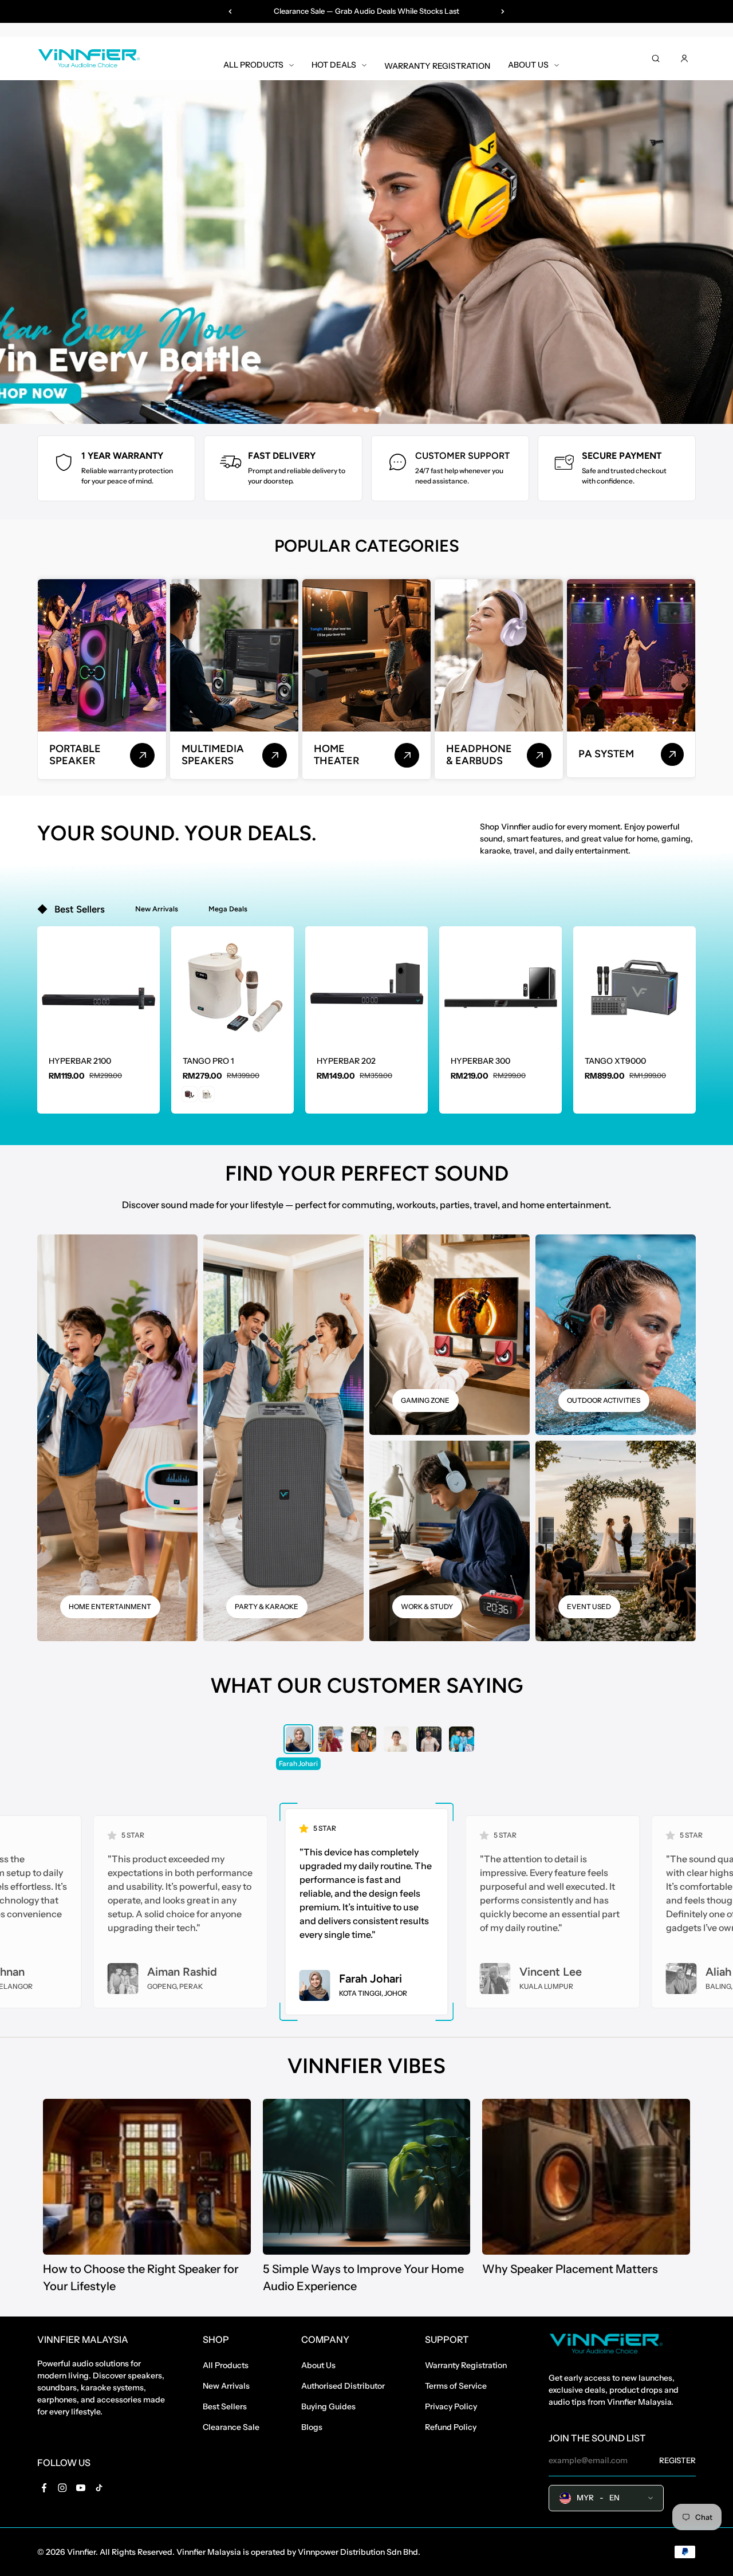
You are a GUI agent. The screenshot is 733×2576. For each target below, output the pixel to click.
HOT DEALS (334, 65)
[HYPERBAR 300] (501, 988)
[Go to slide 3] (378, 410)
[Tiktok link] (99, 2488)
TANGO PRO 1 (208, 1061)
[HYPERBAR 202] (366, 988)
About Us (318, 2365)
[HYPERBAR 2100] (98, 988)
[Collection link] (142, 755)
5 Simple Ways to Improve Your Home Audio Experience (363, 2278)
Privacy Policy (451, 2406)
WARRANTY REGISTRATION (437, 66)
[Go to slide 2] (366, 410)
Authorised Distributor (343, 2386)
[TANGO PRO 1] (232, 988)
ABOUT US (528, 65)
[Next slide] (503, 11)
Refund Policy (451, 2427)
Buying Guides (328, 2406)
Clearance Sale (231, 2427)
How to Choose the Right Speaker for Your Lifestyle (141, 2278)
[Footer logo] (606, 2345)
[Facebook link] (44, 2488)
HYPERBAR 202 (346, 1061)
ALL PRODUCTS (253, 65)
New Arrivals (226, 2386)
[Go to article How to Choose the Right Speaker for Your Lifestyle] (147, 2177)
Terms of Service (456, 2386)
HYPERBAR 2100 (80, 1061)
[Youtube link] (81, 2488)
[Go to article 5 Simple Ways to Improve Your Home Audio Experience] (367, 2177)
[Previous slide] (230, 11)
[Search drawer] (656, 58)
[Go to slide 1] (355, 410)
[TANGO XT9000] (635, 988)
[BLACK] (190, 1094)
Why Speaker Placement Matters (570, 2269)
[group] (298, 1739)
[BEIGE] (207, 1094)
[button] (232, 1030)
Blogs (312, 2427)
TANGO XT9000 (615, 1061)
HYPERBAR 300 (480, 1061)
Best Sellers (225, 2406)
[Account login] (684, 58)
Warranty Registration (466, 2365)
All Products (226, 2365)
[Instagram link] (62, 2488)
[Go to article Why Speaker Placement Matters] (586, 2177)
